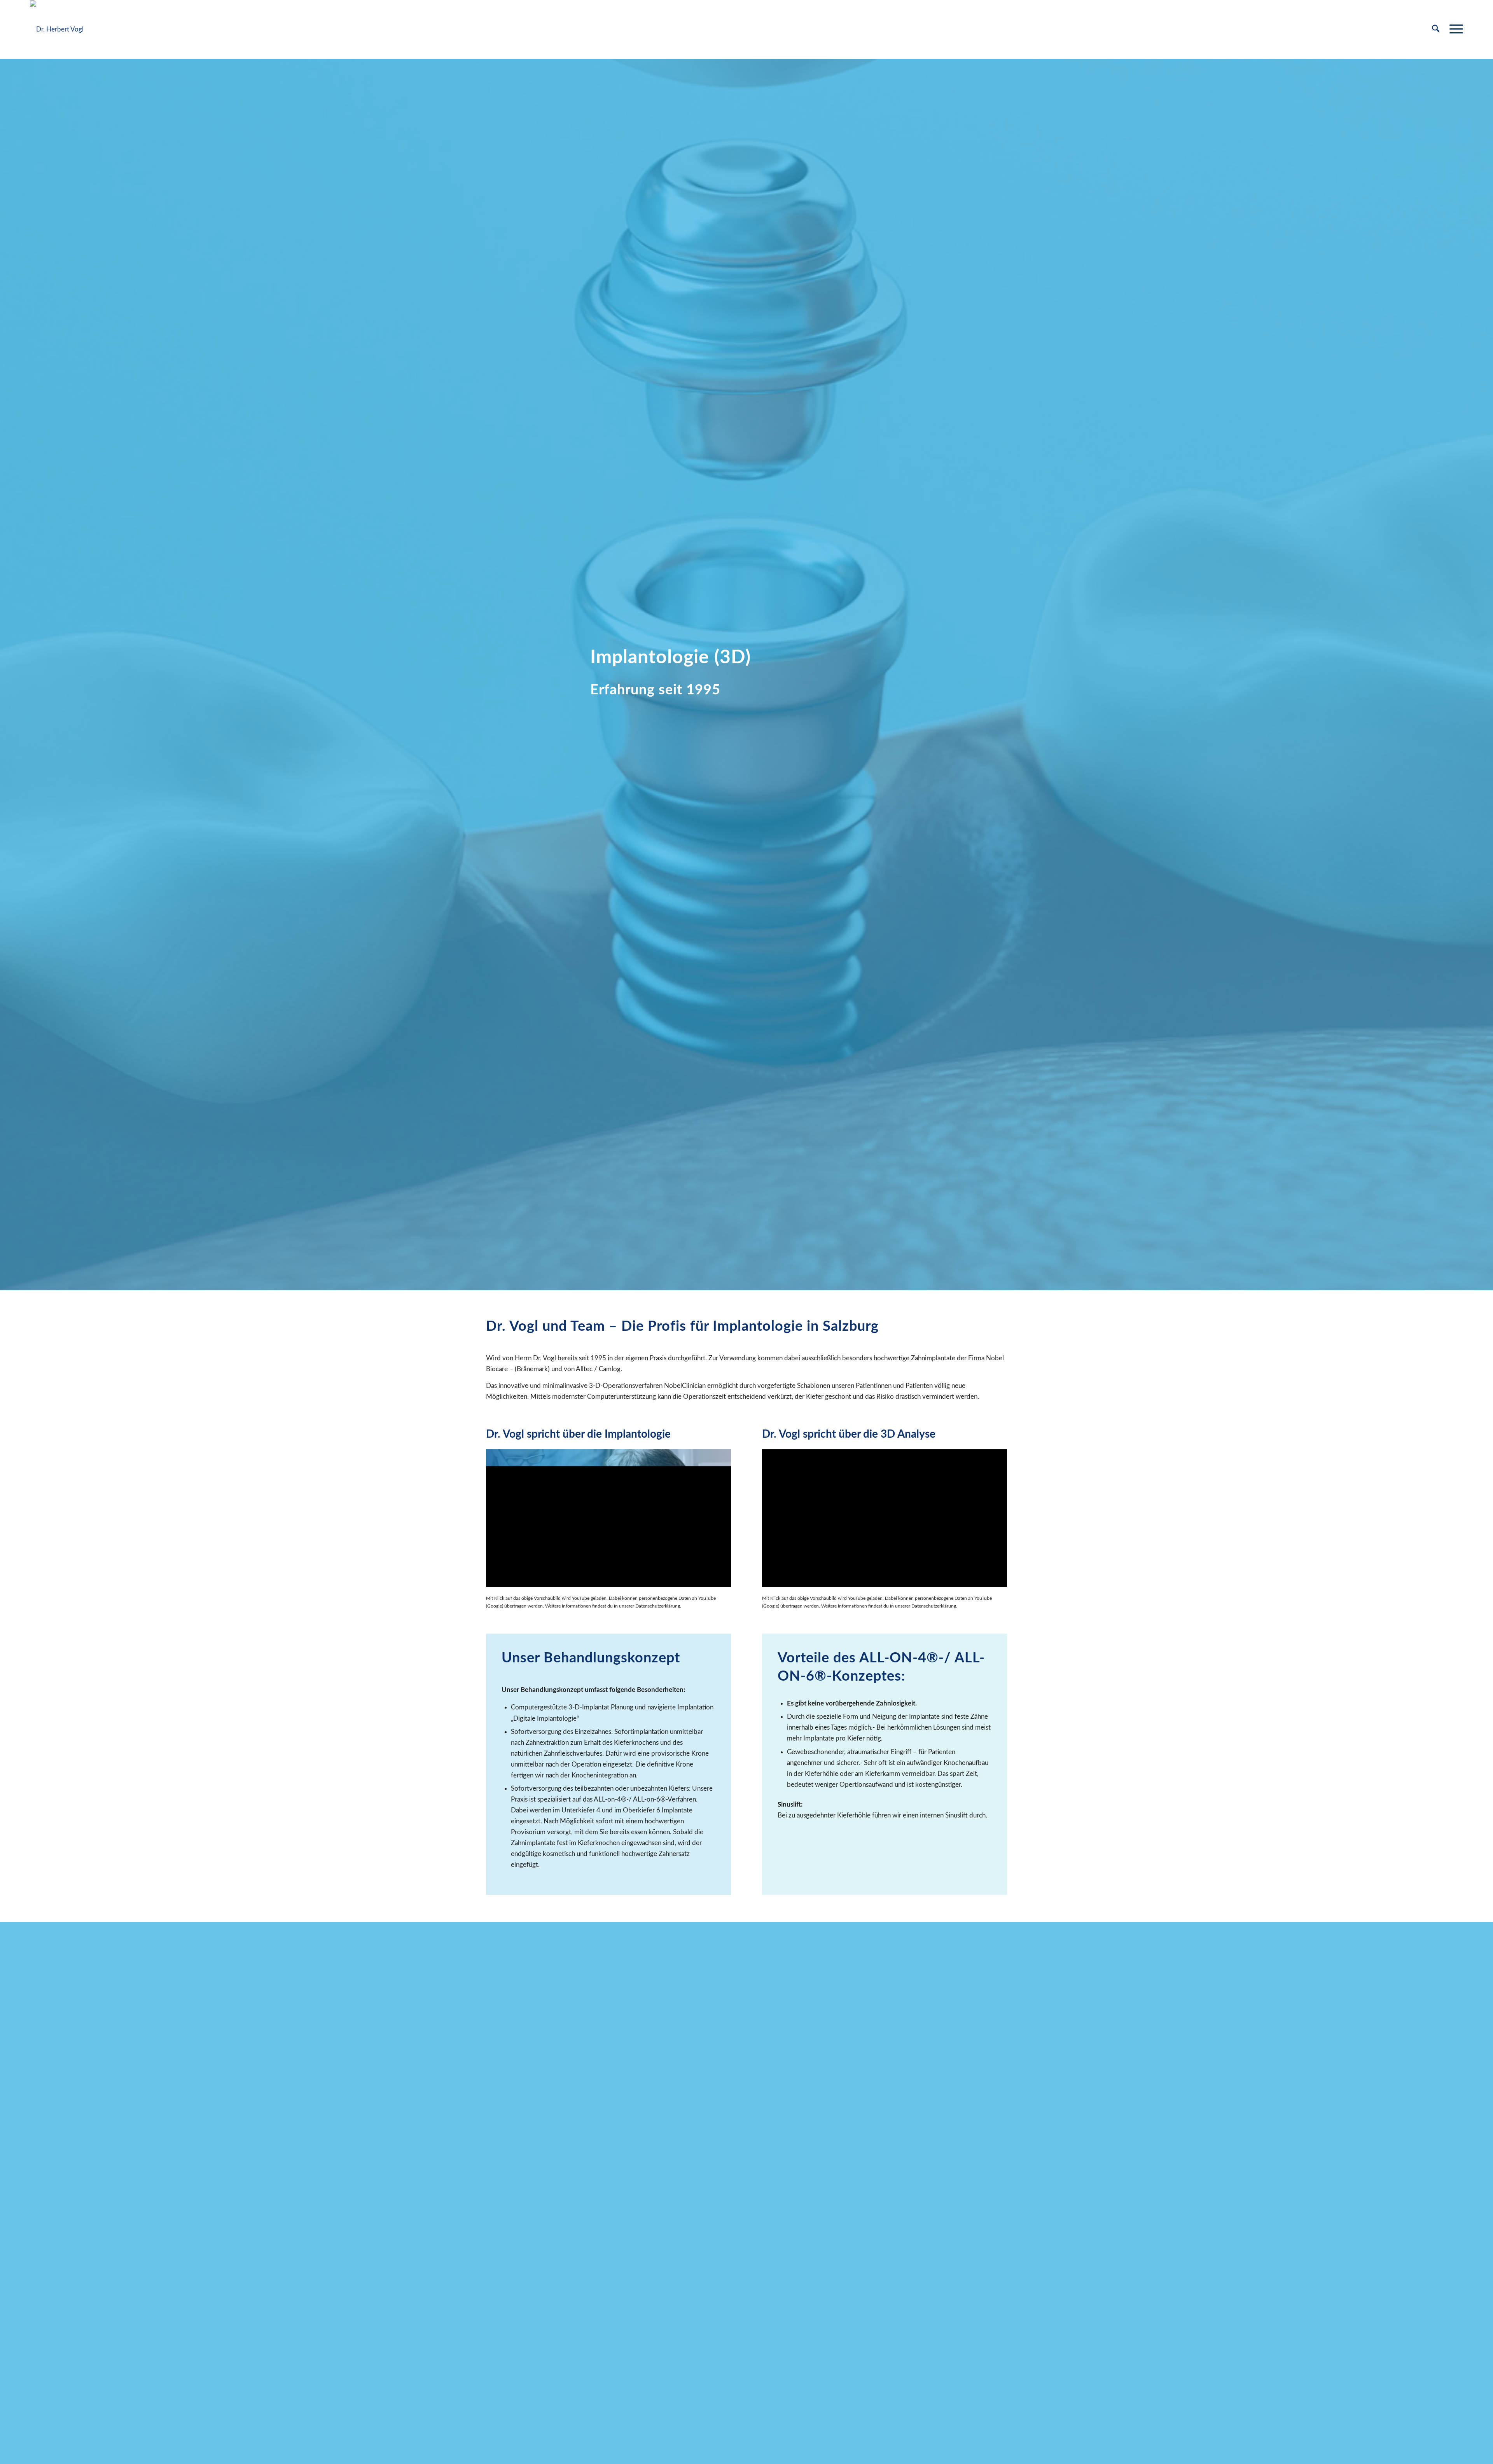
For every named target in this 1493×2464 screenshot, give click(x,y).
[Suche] (1436, 30)
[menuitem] (1436, 30)
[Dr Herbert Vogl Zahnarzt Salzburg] (57, 30)
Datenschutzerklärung (658, 1606)
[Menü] (1454, 30)
